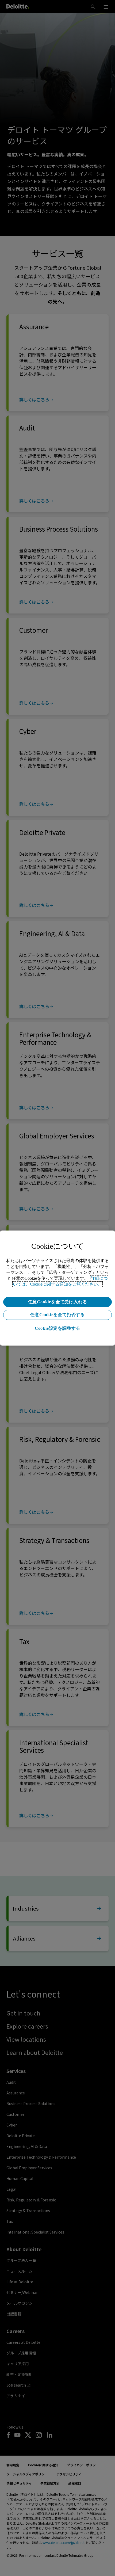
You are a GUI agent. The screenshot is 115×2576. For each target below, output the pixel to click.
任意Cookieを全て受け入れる (58, 1302)
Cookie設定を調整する (57, 1328)
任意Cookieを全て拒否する (57, 1315)
